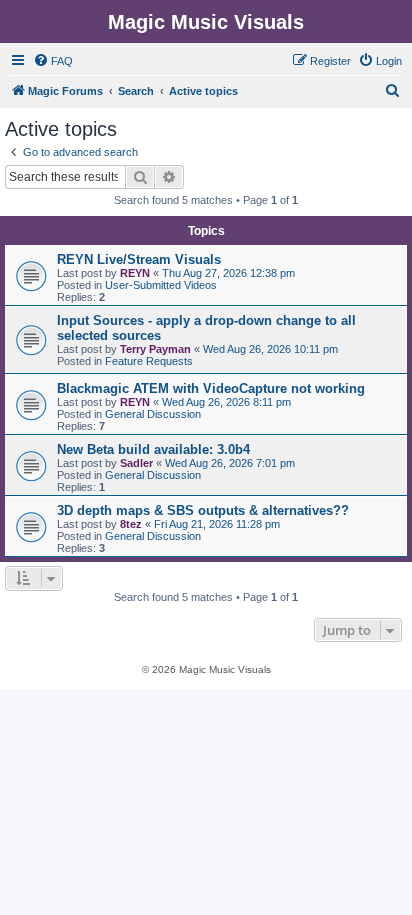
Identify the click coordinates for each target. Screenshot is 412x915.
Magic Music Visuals (206, 22)
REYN (135, 273)
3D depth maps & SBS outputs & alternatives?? (203, 510)
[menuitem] (53, 61)
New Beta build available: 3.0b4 (153, 449)
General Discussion (153, 414)
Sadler (136, 463)
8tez (131, 524)
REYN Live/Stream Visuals (139, 259)
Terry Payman (155, 349)
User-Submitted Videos (161, 285)
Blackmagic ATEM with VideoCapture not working (211, 388)
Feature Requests (149, 361)
